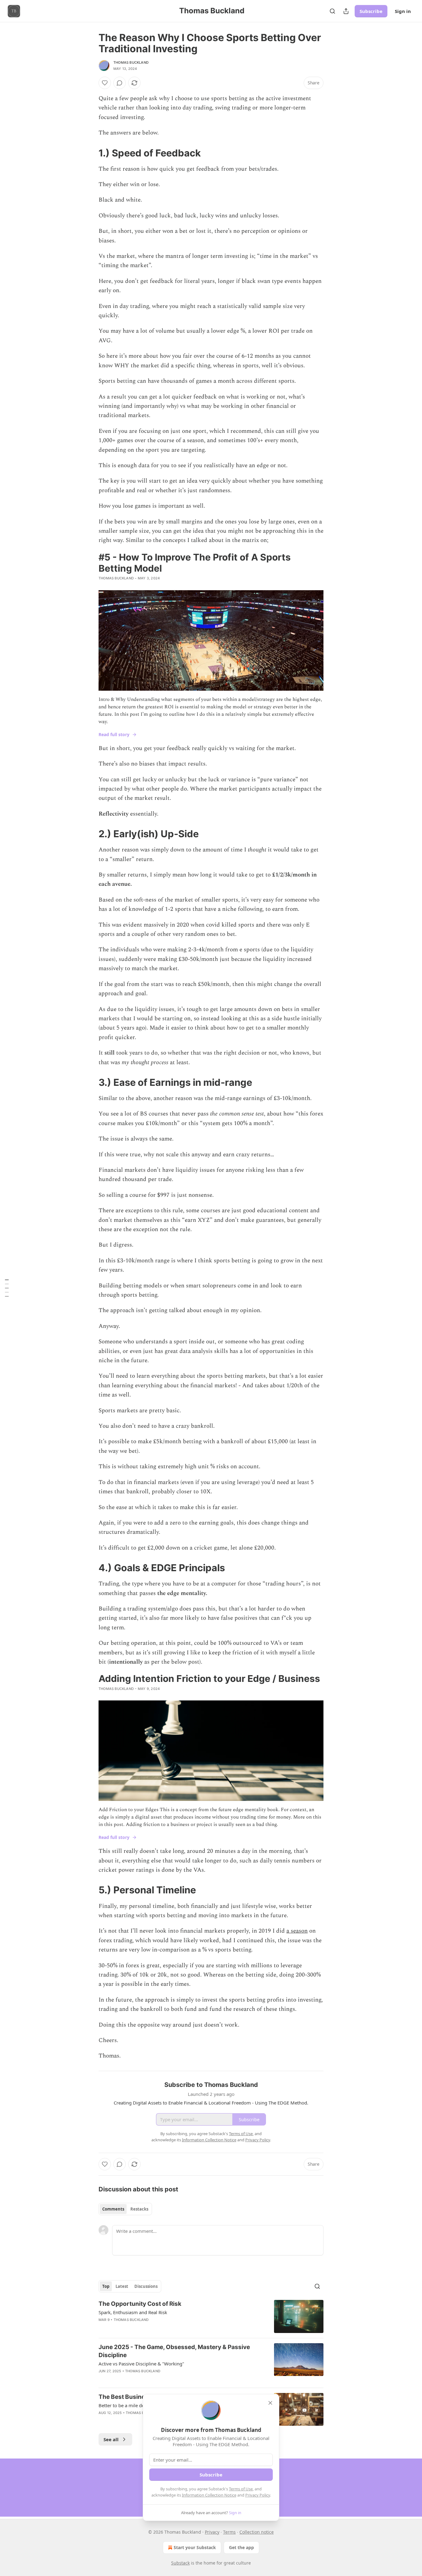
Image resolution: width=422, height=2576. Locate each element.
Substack (180, 2563)
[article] (211, 2316)
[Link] (90, 153)
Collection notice (257, 2532)
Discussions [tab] (146, 2286)
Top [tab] (106, 2286)
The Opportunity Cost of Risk (140, 2304)
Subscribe (371, 11)
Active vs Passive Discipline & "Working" (141, 2364)
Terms (229, 2532)
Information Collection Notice (209, 2495)
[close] (270, 2403)
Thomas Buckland (131, 62)
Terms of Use (241, 2489)
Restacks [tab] (139, 2209)
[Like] (105, 83)
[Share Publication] (346, 11)
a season (297, 1931)
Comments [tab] (113, 2209)
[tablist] (125, 2209)
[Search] (332, 11)
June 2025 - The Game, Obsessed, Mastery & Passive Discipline (174, 2351)
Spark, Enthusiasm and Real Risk (133, 2312)
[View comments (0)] (120, 83)
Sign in (403, 11)
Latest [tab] (122, 2286)
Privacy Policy (258, 2495)
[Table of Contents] (7, 1288)
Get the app (241, 2547)
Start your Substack (195, 2547)
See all (111, 2439)
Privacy (212, 2532)
